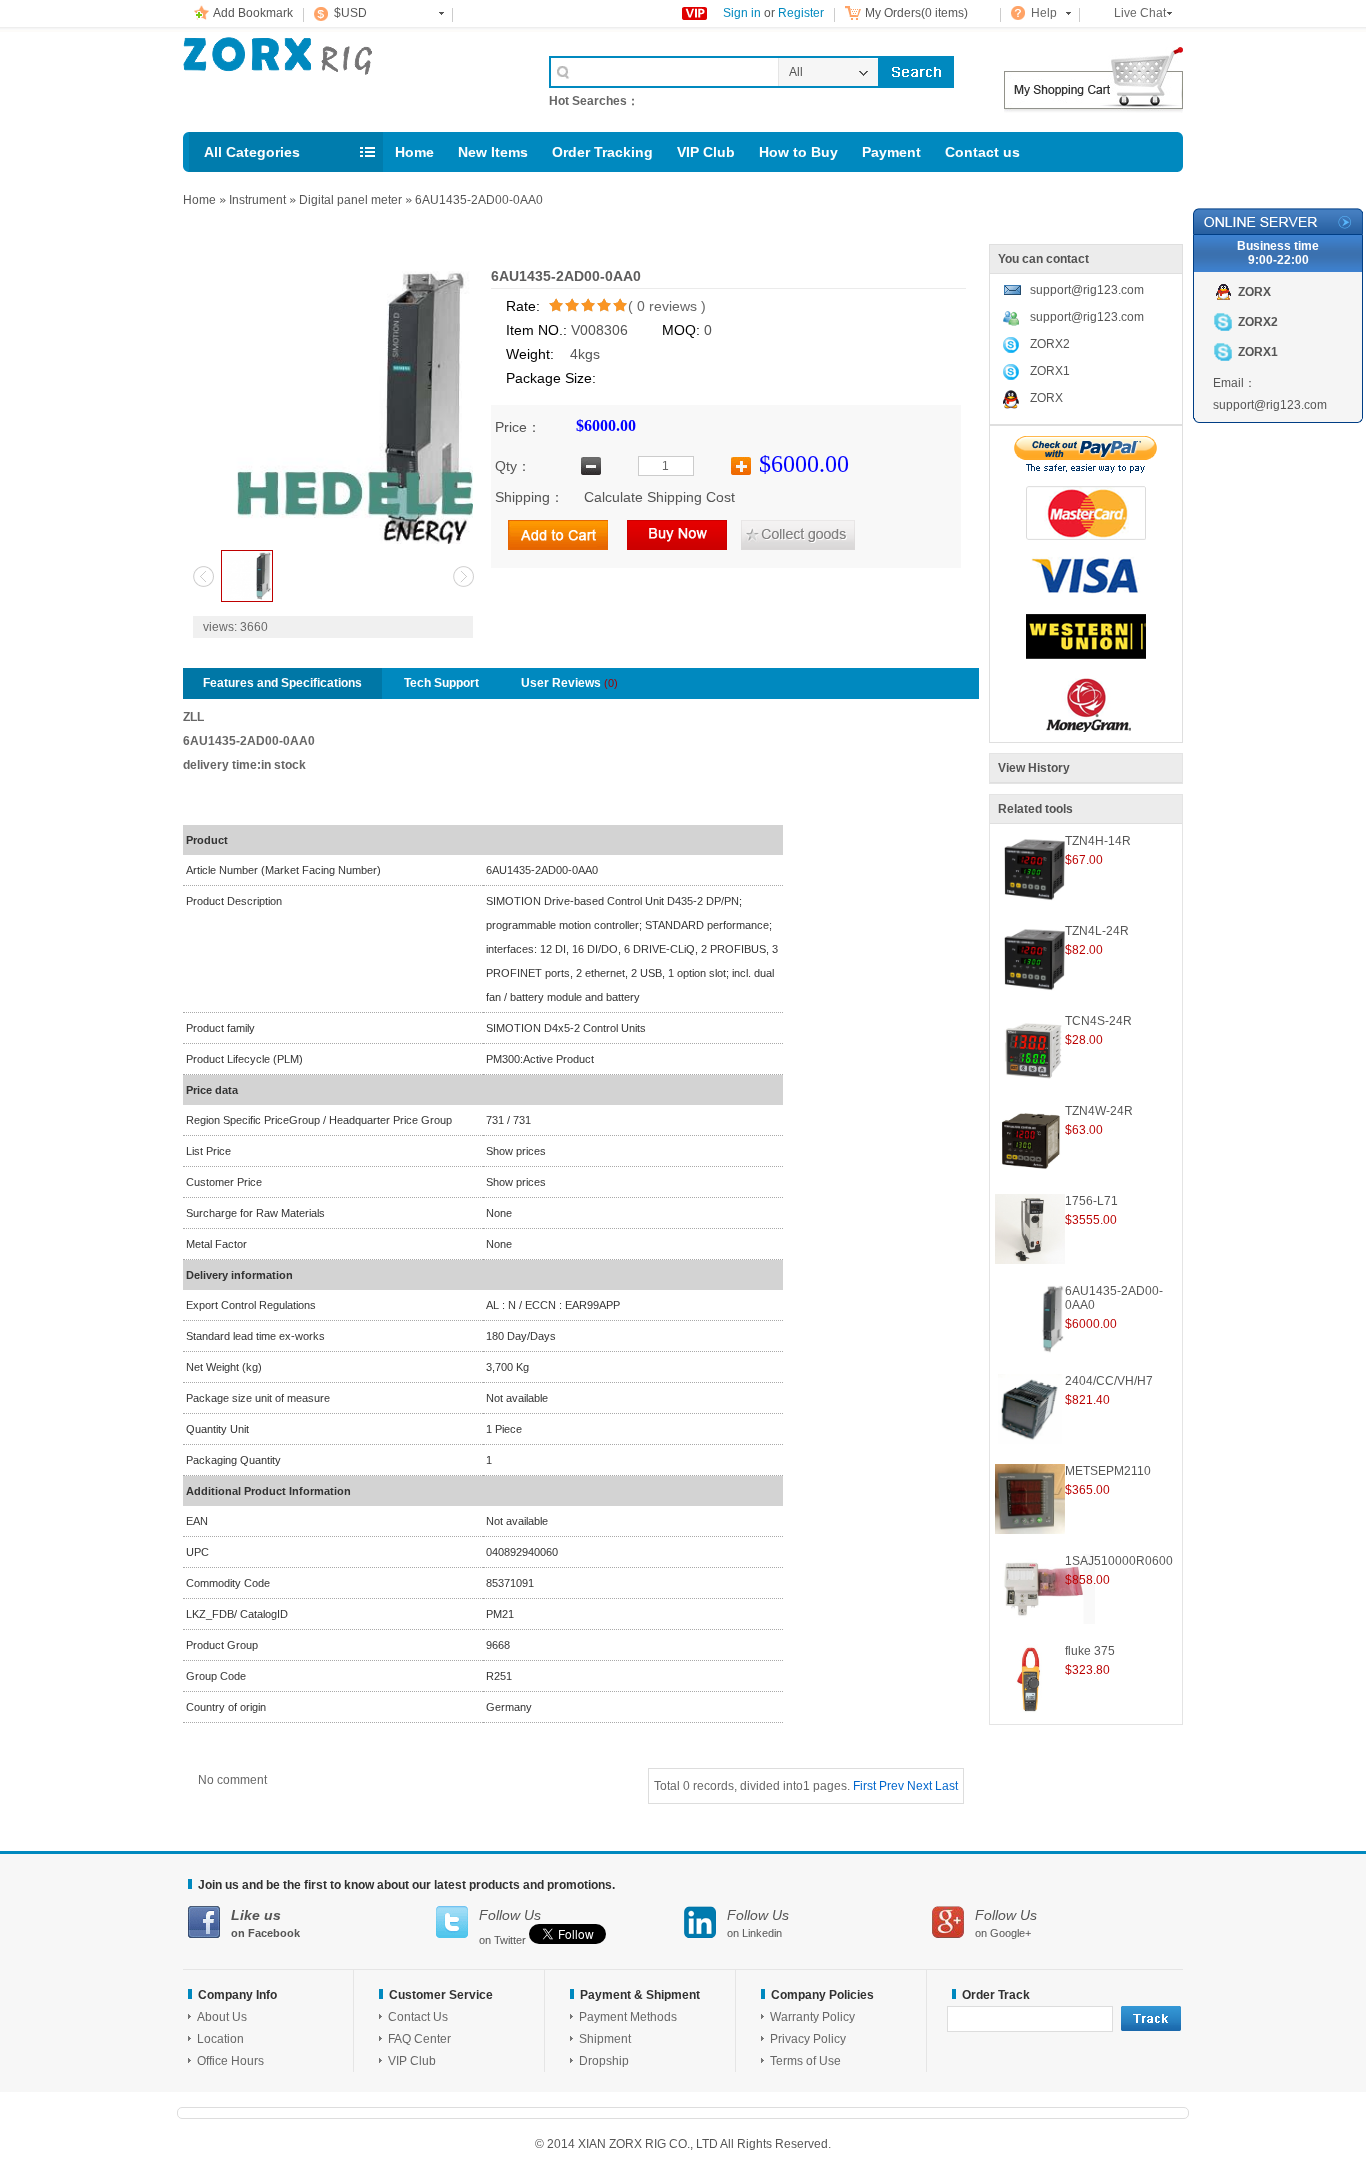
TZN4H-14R (1098, 841)
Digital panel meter (350, 200)
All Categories (252, 152)
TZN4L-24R (1097, 931)
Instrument (257, 200)
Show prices (516, 1151)
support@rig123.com (1087, 290)
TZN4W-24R (1099, 1111)
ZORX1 (1050, 371)
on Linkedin (758, 1923)
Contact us (982, 152)
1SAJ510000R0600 (1119, 1561)
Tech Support (441, 683)
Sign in (742, 13)
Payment (891, 152)
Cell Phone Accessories (345, 78)
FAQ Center (419, 2039)
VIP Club (706, 152)
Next (919, 1786)
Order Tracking (602, 152)
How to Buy (798, 152)
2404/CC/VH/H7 (1109, 1381)
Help (1044, 13)
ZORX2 (1050, 344)
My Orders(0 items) (916, 13)
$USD (350, 13)
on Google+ (1006, 1923)
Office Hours (230, 2061)
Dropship (604, 2061)
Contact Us (418, 2017)
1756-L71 (1091, 1201)
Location (220, 2039)
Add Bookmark (253, 13)
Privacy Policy (808, 2039)
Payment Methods (628, 2017)
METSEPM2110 (1108, 1471)
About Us (222, 2017)
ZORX (1046, 398)
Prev (891, 1786)
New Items (493, 152)
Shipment (605, 2039)
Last (946, 1786)
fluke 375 (1090, 1651)
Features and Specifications (282, 683)
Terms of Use (805, 2061)
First (864, 1786)
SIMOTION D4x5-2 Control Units (566, 1028)
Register (801, 13)
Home (414, 152)
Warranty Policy (812, 2017)
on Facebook (265, 1923)
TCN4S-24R (1098, 1021)
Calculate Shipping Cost (659, 497)
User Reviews (569, 683)
